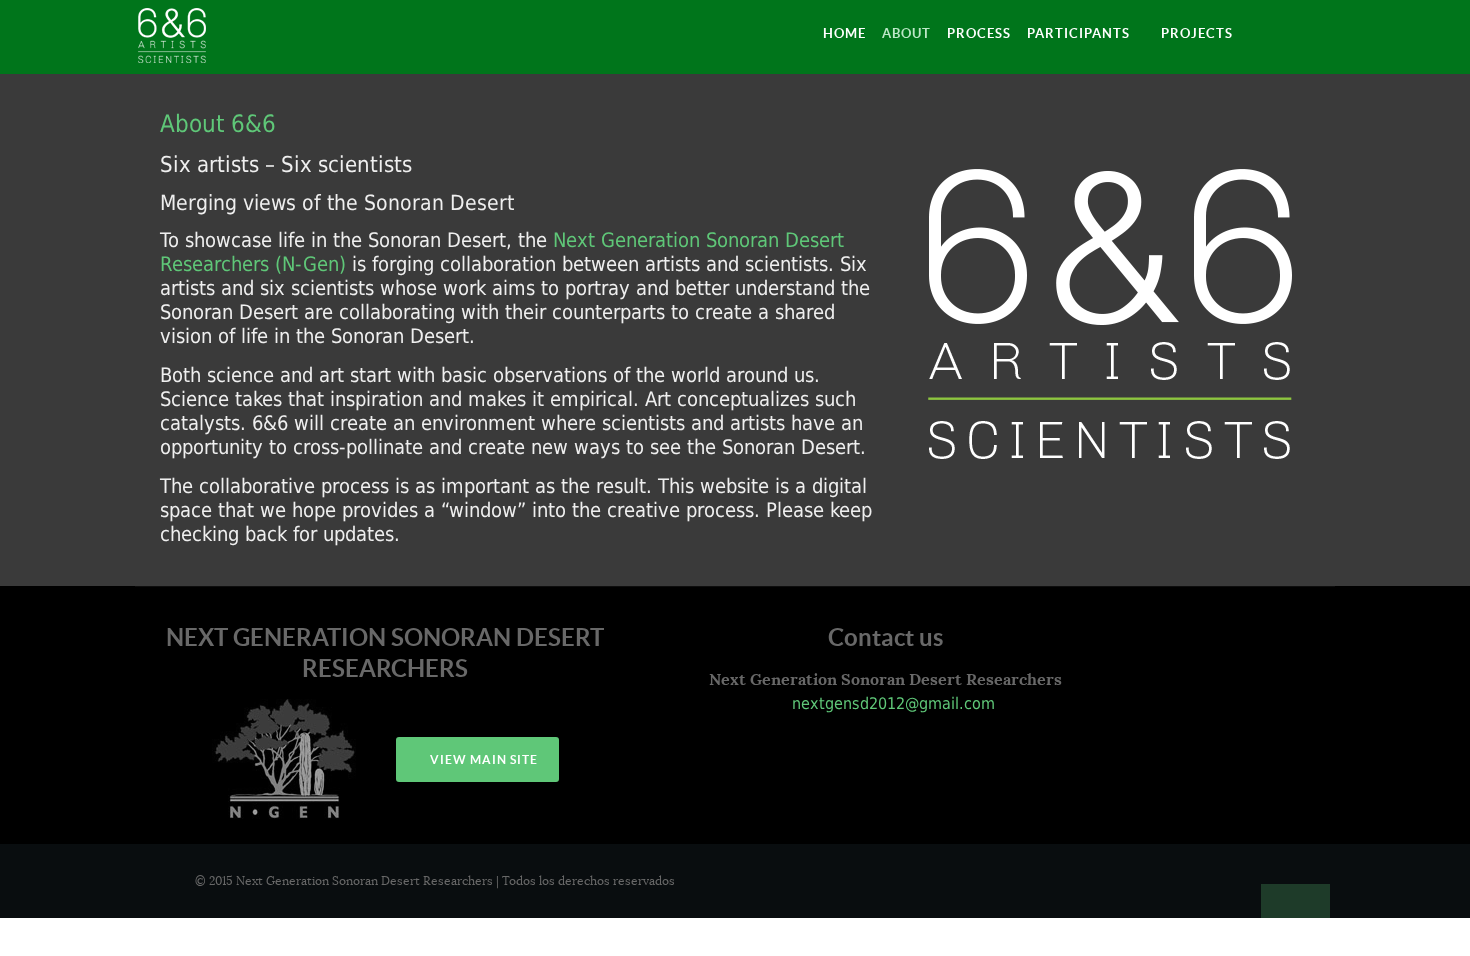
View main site (482, 759)
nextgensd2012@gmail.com (891, 703)
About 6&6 (218, 124)
